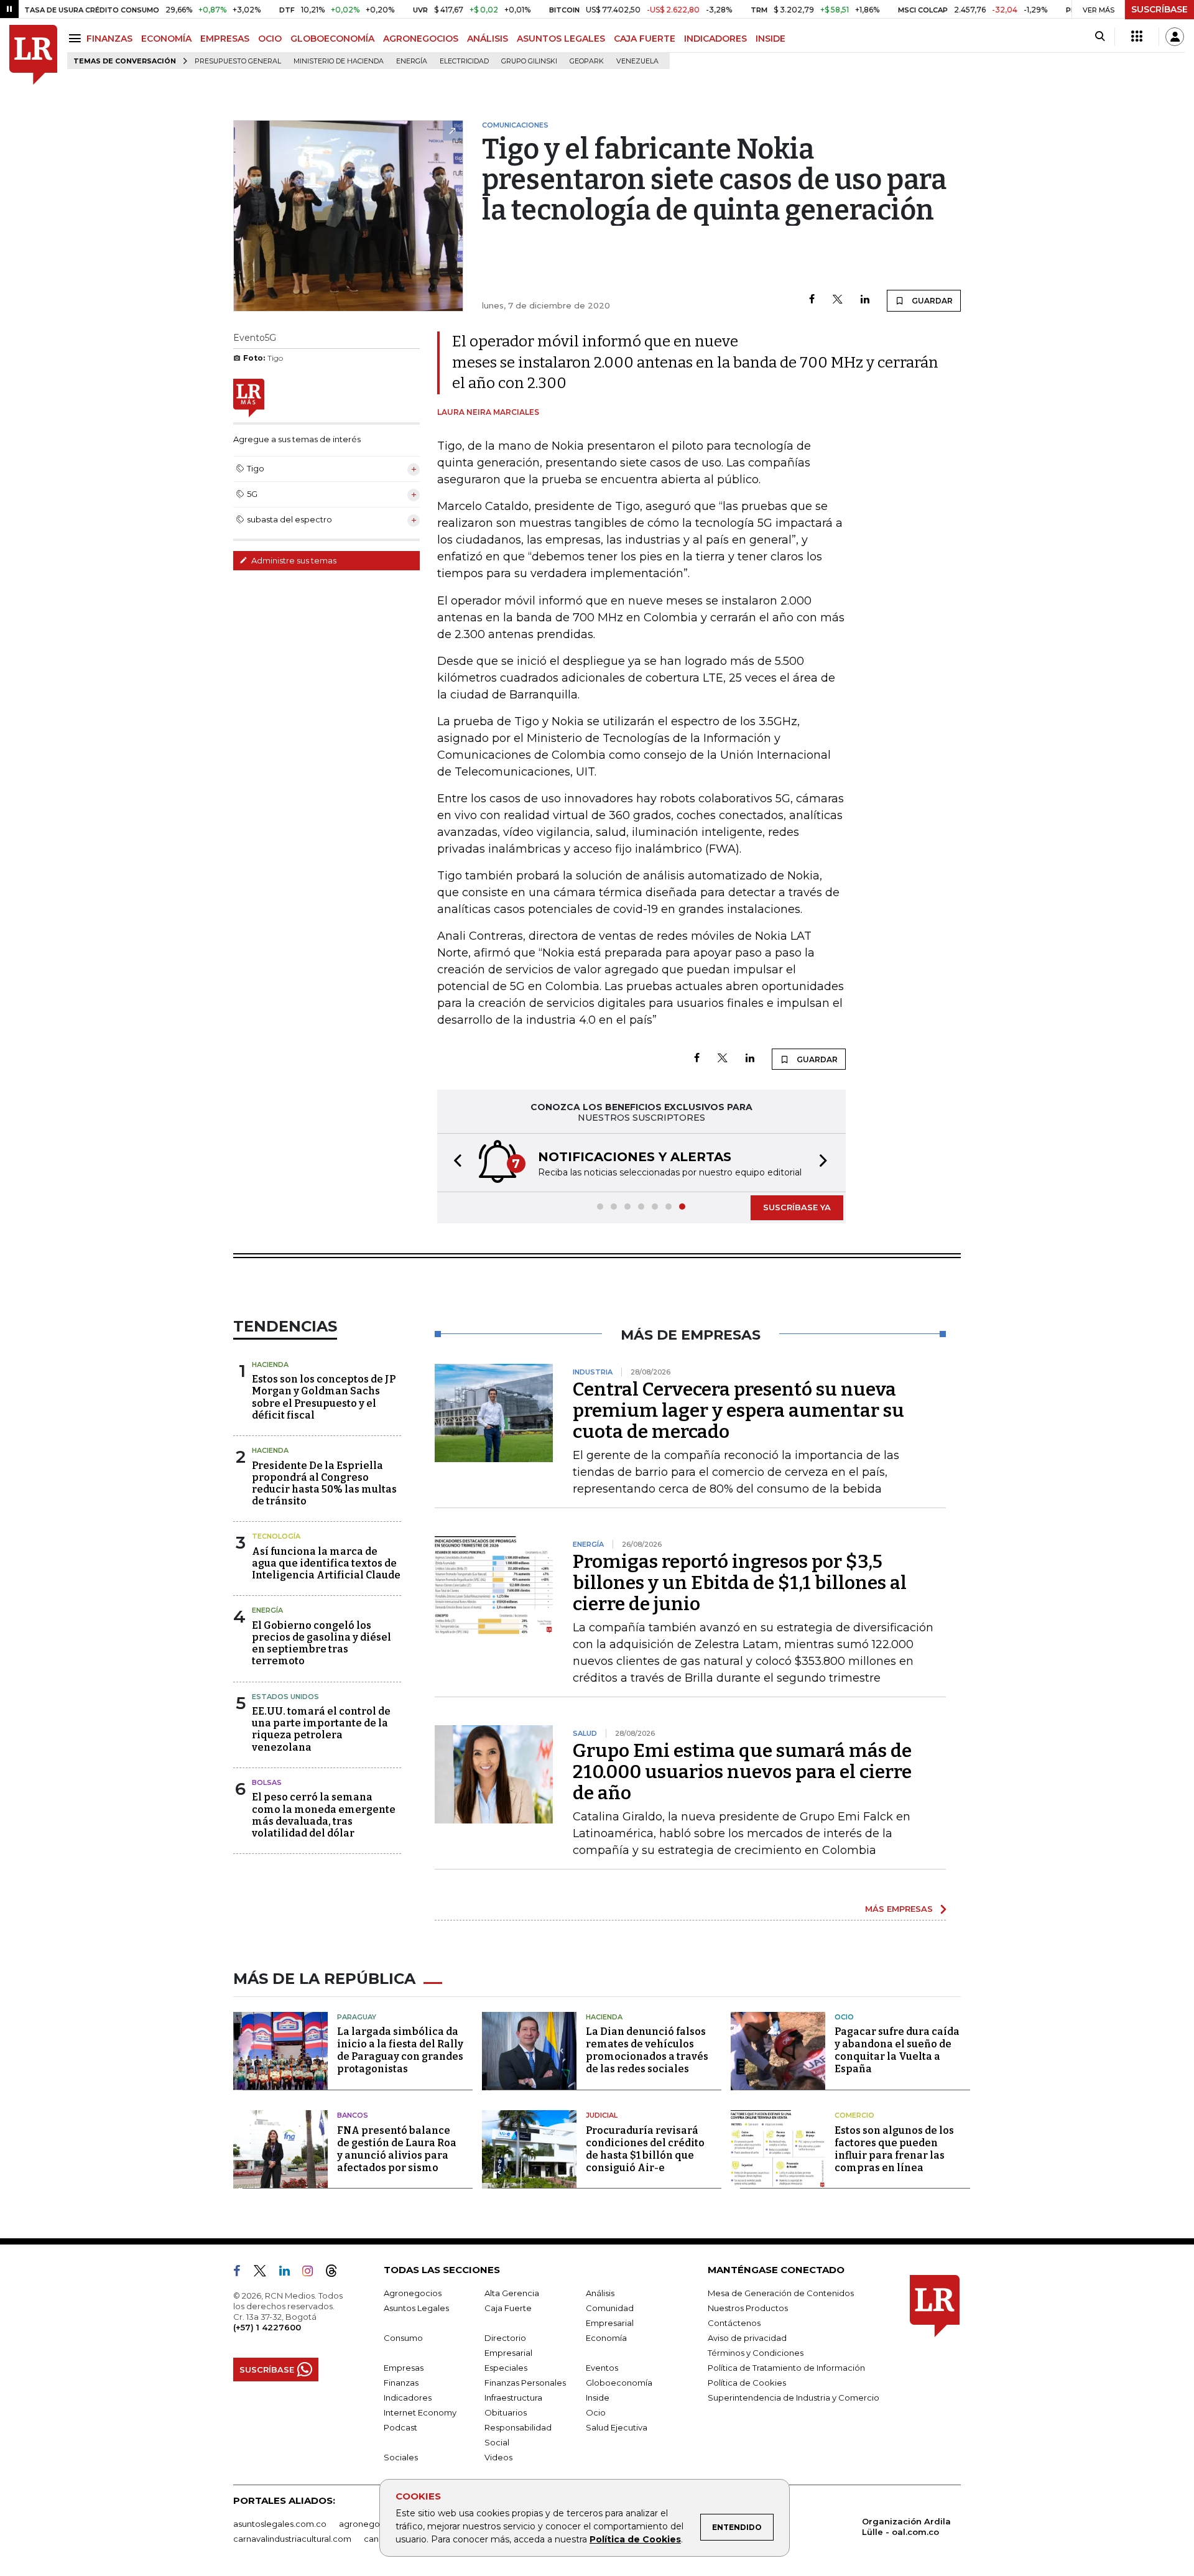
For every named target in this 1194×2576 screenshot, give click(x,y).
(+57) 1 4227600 (267, 2327)
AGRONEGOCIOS (421, 39)
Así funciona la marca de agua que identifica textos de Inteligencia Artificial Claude (326, 1563)
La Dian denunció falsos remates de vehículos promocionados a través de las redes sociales (647, 2050)
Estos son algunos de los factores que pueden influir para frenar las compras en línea (894, 2149)
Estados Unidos (285, 1697)
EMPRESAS (225, 39)
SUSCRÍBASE (1159, 9)
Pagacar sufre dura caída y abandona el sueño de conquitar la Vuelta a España (897, 2050)
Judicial (602, 2115)
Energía (412, 61)
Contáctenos (734, 2323)
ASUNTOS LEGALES (561, 39)
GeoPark (587, 61)
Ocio (844, 2017)
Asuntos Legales (416, 2308)
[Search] (1100, 37)
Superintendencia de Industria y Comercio (794, 2398)
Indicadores (408, 2398)
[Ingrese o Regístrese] (1175, 37)
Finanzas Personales (525, 2383)
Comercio (854, 2115)
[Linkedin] (865, 300)
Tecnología (276, 1536)
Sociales (401, 2457)
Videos (498, 2457)
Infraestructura (513, 2398)
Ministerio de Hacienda (339, 61)
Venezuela (637, 61)
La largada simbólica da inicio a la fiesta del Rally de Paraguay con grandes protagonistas (400, 2050)
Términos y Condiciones (756, 2353)
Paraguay (357, 2017)
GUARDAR (931, 301)
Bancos (353, 2115)
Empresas (404, 2368)
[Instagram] (312, 2273)
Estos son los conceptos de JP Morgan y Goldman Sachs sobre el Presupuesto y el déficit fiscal (324, 1397)
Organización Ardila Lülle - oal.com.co (906, 2527)
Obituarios (506, 2412)
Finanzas (401, 2383)
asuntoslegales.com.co (280, 2524)
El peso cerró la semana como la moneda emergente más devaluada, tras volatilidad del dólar (324, 1815)
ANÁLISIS (488, 39)
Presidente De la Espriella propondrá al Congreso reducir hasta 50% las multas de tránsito (324, 1484)
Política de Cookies (635, 2539)
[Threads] (336, 2273)
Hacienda (270, 1364)
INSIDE (771, 39)
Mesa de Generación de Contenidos (781, 2293)
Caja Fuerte (508, 2308)
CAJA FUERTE (645, 39)
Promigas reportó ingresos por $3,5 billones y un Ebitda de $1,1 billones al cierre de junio (740, 1583)
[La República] (33, 55)
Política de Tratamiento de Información (786, 2368)
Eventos (602, 2368)
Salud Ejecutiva (617, 2427)
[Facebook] (812, 300)
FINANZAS (109, 39)
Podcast (400, 2427)
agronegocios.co (374, 2524)
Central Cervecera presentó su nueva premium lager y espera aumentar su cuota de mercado (738, 1411)
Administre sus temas (293, 560)
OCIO (270, 39)
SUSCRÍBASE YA (797, 1207)
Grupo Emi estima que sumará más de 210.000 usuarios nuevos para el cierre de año (742, 1772)
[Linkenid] (289, 2273)
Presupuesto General (238, 61)
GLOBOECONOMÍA (332, 39)
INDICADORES (715, 39)
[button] (454, 1163)
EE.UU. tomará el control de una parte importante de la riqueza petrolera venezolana (321, 1729)
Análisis (600, 2293)
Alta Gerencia (512, 2293)
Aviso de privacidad (747, 2338)
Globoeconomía (619, 2383)
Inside (598, 2398)
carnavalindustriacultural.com (292, 2539)
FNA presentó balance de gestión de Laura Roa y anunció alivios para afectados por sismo (397, 2149)
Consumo (403, 2338)
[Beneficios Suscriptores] (1137, 37)
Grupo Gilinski (529, 61)
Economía (606, 2338)
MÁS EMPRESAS (899, 1909)
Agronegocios (413, 2293)
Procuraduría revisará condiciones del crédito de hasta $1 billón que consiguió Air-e (645, 2149)
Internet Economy (420, 2412)
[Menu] (77, 38)
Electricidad (464, 61)
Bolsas (267, 1782)
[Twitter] (838, 300)
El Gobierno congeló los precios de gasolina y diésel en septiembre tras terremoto (322, 1643)
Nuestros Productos (748, 2308)
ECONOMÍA (166, 39)
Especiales (506, 2368)
